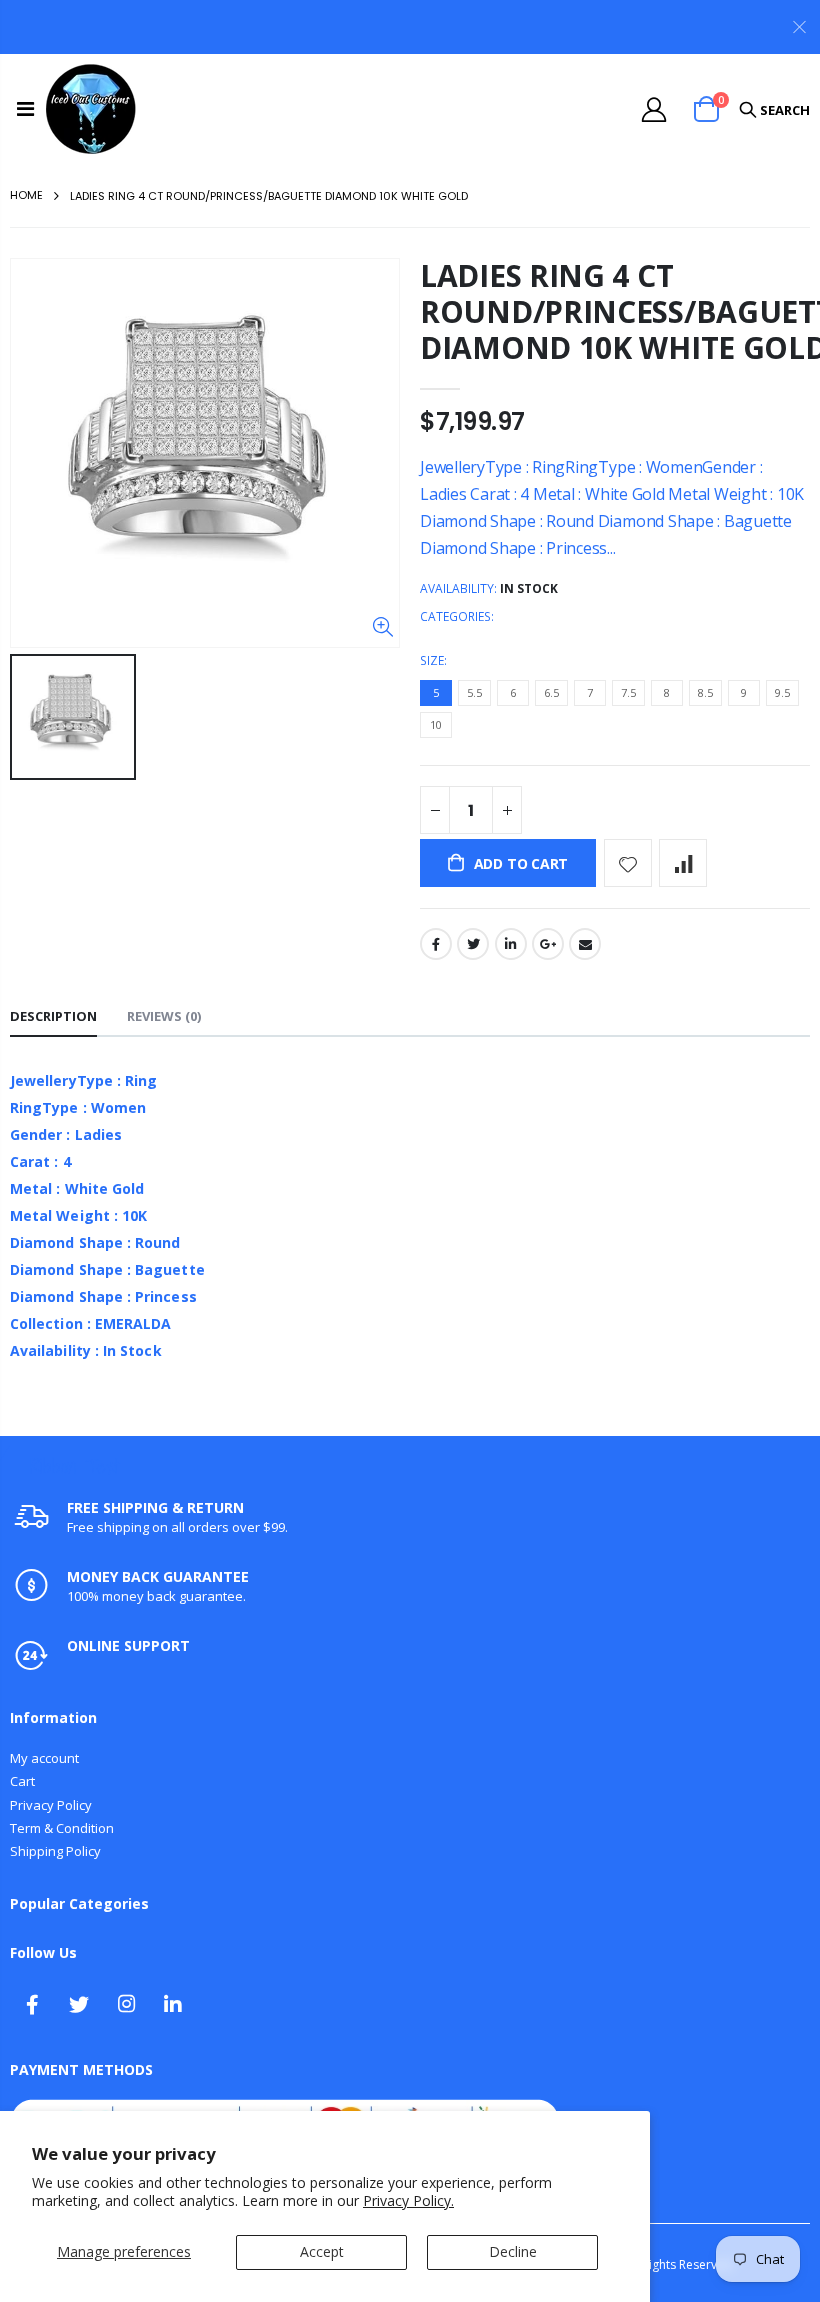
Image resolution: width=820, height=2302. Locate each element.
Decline (513, 2251)
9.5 (782, 692)
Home (26, 195)
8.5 (705, 692)
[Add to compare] (683, 863)
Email (585, 944)
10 (436, 724)
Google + (548, 944)
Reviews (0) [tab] (164, 1016)
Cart (22, 1781)
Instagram (126, 2004)
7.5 (628, 692)
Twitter (473, 944)
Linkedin (173, 2004)
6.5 (551, 692)
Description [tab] (53, 1016)
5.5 (474, 692)
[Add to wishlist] (628, 863)
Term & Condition (62, 1828)
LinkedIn (511, 944)
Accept (322, 2251)
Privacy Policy (51, 1805)
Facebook (436, 944)
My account (44, 1758)
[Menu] (25, 108)
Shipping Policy (55, 1851)
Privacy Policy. (408, 2200)
